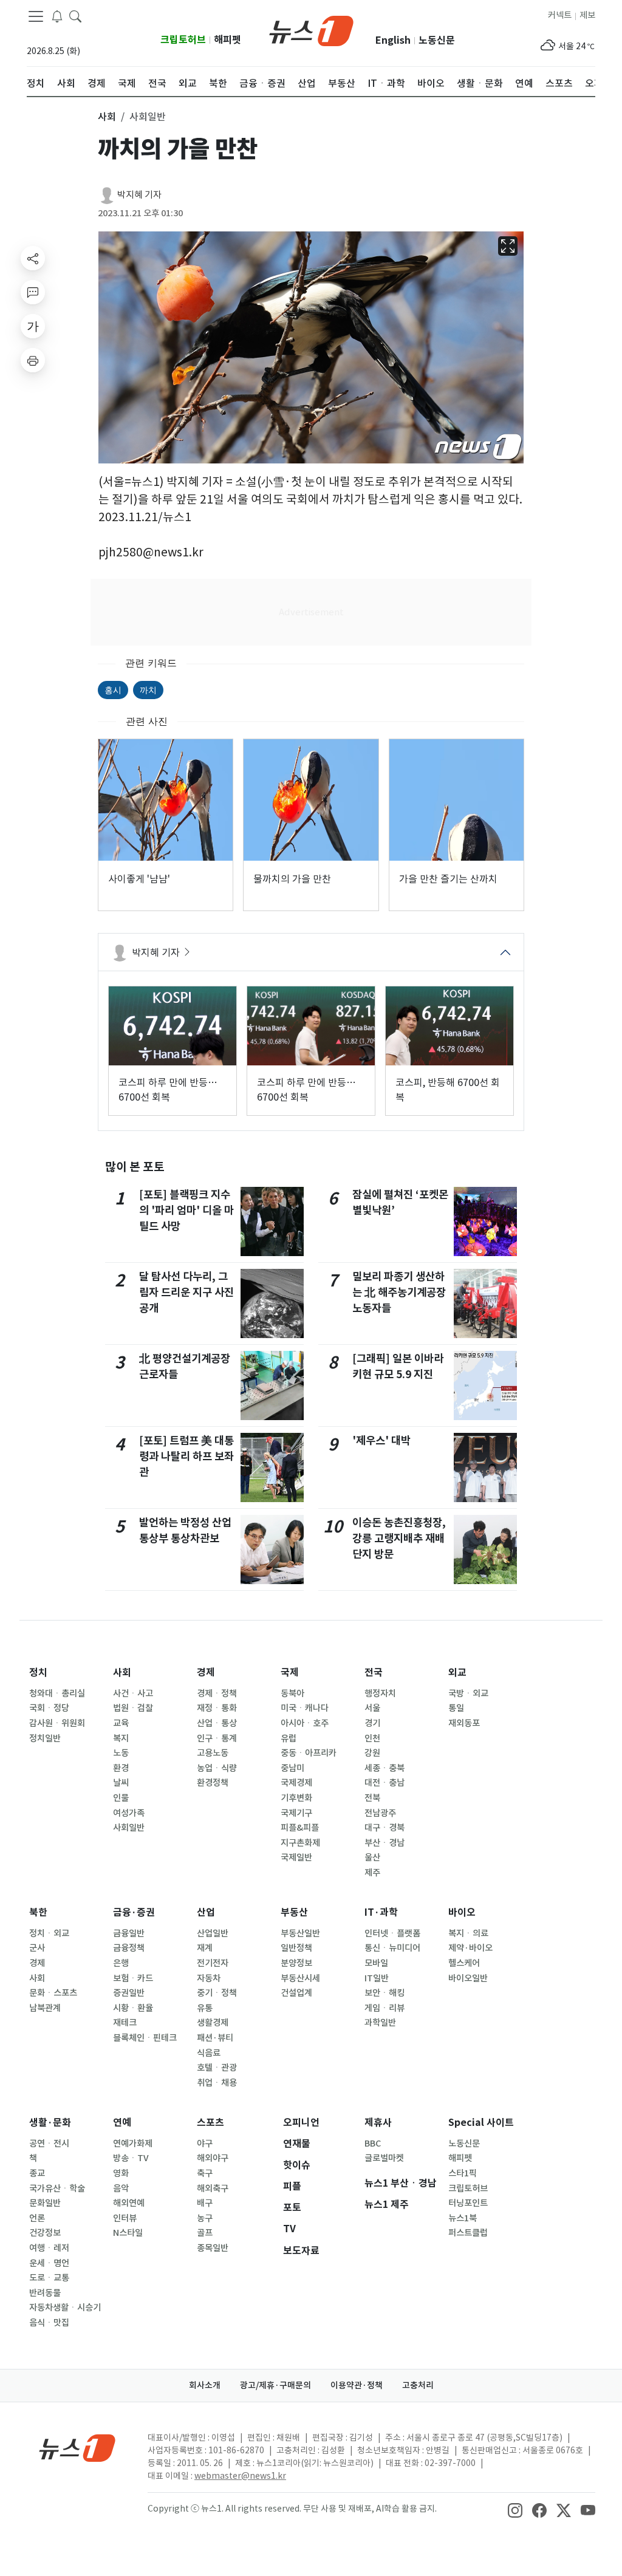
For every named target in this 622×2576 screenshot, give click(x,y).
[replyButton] (33, 292)
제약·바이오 (470, 1948)
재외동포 (464, 1723)
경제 (206, 1672)
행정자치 (380, 1693)
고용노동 (213, 1753)
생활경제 (213, 2023)
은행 (121, 1963)
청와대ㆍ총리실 (57, 1693)
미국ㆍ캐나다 (305, 1708)
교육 (121, 1723)
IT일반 (377, 1978)
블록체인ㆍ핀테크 (145, 2038)
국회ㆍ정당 (49, 1708)
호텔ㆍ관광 (217, 2068)
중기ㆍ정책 (217, 1993)
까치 (148, 690)
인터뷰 (125, 2218)
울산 (372, 1857)
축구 (205, 2173)
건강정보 (45, 2233)
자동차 (209, 1978)
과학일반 (380, 2023)
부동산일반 (300, 1933)
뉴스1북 (463, 2218)
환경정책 (213, 1783)
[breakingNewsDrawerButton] (57, 16)
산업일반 (213, 1933)
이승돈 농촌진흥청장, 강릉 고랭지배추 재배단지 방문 (399, 1539)
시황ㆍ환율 (133, 2008)
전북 (372, 1798)
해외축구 (213, 2188)
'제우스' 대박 (381, 1440)
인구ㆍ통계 (217, 1738)
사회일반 (129, 1828)
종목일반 (213, 2248)
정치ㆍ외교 (49, 1933)
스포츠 (210, 2123)
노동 (121, 1753)
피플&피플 (300, 1828)
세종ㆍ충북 (384, 1768)
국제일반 (296, 1857)
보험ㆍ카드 (133, 1978)
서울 (372, 1708)
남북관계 (45, 2008)
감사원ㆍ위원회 (57, 1723)
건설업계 (296, 1993)
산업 (206, 1912)
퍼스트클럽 (468, 2233)
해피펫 (227, 40)
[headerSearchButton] (75, 16)
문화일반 (45, 2203)
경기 (372, 1723)
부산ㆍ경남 (384, 1843)
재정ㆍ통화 (217, 1708)
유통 (205, 2008)
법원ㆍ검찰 (133, 1708)
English (393, 40)
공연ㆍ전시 (49, 2144)
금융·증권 (134, 1912)
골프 (205, 2233)
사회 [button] (107, 117)
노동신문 (437, 40)
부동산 (294, 1912)
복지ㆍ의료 (468, 1933)
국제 (290, 1672)
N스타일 (128, 2233)
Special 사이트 (481, 2123)
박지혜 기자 (139, 195)
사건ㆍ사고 (133, 1693)
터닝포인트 (468, 2203)
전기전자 (213, 1963)
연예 (122, 2123)
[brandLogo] (311, 30)
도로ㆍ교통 (49, 2278)
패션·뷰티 (215, 2038)
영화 (121, 2173)
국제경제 (296, 1783)
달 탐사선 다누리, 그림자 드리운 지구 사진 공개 (186, 1293)
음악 (121, 2188)
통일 (456, 1708)
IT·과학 (381, 1912)
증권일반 (129, 1993)
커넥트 (560, 15)
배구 (205, 2203)
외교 (457, 1672)
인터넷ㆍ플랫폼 (392, 1933)
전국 (374, 1672)
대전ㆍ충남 (384, 1783)
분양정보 (296, 1963)
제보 (587, 15)
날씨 (121, 1783)
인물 (121, 1798)
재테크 (125, 2023)
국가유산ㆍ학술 (57, 2188)
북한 (38, 1912)
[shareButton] (33, 258)
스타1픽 (463, 2173)
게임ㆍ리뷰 (384, 2008)
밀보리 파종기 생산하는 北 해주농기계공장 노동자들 (399, 1293)
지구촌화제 (300, 1843)
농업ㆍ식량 (217, 1768)
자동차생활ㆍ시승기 (65, 2308)
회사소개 (205, 2385)
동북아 (292, 1693)
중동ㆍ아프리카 (309, 1753)
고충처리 (418, 2385)
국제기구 (296, 1813)
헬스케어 (464, 1963)
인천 (372, 1738)
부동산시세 (300, 1978)
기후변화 (296, 1798)
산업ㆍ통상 (217, 1723)
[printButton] (33, 360)
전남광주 (380, 1813)
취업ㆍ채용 (217, 2083)
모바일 (376, 1963)
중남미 (292, 1768)
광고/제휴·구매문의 (275, 2385)
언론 (37, 2218)
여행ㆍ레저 (49, 2248)
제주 (372, 1873)
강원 (372, 1753)
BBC (373, 2144)
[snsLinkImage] (515, 2510)
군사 (37, 1948)
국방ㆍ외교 (468, 1693)
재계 (205, 1948)
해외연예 (129, 2203)
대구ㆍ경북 (384, 1828)
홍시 (113, 690)
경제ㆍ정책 (217, 1693)
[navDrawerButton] (36, 16)
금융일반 (129, 1933)
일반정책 (296, 1948)
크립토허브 (183, 40)
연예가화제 (133, 2144)
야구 (205, 2144)
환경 (121, 1768)
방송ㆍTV (131, 2158)
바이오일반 (468, 1978)
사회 (122, 1672)
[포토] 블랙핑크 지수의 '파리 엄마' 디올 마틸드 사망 (186, 1211)
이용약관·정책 (357, 2385)
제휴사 (378, 2123)
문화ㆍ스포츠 (53, 1993)
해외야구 (213, 2158)
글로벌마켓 (384, 2158)
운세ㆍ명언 (49, 2263)
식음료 (209, 2053)
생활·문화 (50, 2123)
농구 (205, 2218)
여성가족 (129, 1813)
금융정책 (129, 1948)
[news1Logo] (77, 2448)
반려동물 (45, 2293)
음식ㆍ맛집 (49, 2323)
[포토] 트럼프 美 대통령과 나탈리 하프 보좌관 (186, 1457)
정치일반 (45, 1738)
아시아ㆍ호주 (305, 1723)
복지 (121, 1738)
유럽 (289, 1738)
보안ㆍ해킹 (384, 1993)
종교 (37, 2173)
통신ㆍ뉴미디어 (392, 1948)
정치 (38, 1672)
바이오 (462, 1912)
